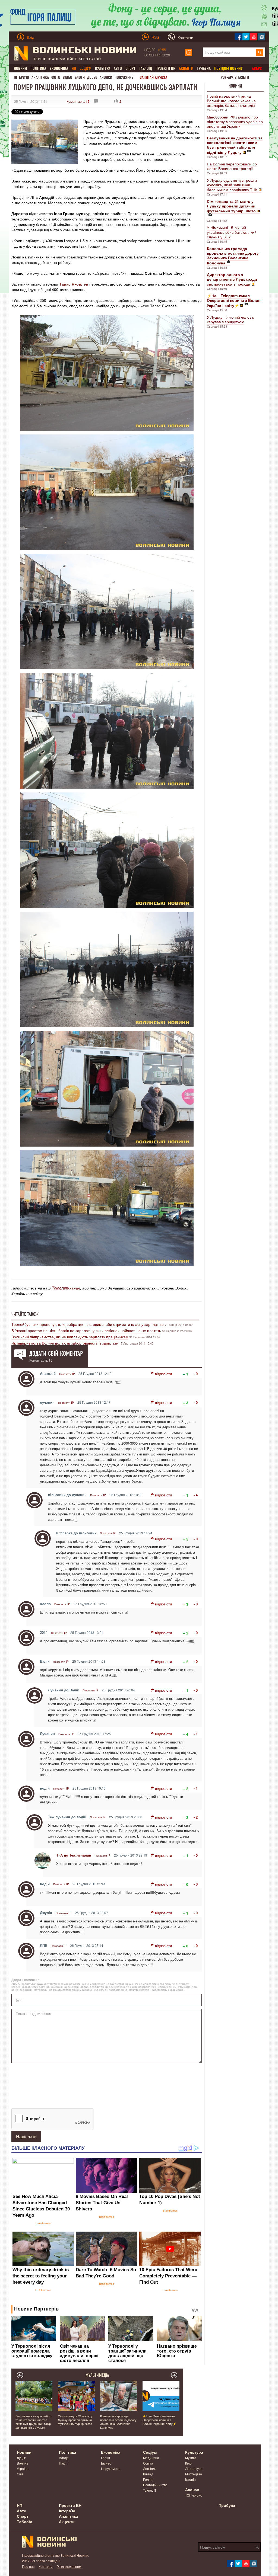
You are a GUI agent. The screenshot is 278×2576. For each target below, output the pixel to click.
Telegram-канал (66, 1288)
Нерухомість (111, 2468)
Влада (64, 2458)
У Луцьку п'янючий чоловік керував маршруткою (230, 319)
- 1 (196, 1734)
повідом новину (228, 68)
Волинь (23, 2463)
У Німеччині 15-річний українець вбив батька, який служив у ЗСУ (232, 232)
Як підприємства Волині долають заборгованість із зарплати (65, 1343)
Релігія (148, 2479)
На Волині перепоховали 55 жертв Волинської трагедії (232, 166)
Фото (56, 77)
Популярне (124, 77)
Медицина (151, 2458)
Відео (67, 77)
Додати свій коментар (56, 1353)
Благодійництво (155, 2485)
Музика (191, 2458)
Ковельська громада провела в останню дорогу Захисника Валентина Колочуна (118, 2422)
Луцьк (21, 2458)
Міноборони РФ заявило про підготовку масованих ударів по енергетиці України (235, 121)
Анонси (106, 77)
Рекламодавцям (69, 2566)
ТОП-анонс (194, 2495)
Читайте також (25, 1314)
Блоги (80, 77)
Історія (190, 2479)
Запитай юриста (154, 77)
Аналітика (40, 77)
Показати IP (67, 1374)
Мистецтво (194, 2474)
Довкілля (150, 2468)
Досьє (92, 77)
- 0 (196, 1374)
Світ (20, 2474)
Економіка (59, 68)
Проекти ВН (165, 68)
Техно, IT (150, 2490)
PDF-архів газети (235, 77)
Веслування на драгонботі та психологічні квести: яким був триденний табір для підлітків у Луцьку (33, 2422)
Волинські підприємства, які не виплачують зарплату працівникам (70, 1337)
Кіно (188, 2463)
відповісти (163, 1374)
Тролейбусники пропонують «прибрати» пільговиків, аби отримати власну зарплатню (88, 1324)
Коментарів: (78, 101)
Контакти (46, 2566)
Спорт (130, 68)
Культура (103, 68)
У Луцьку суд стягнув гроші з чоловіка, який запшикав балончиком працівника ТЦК (232, 185)
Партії (64, 2463)
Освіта (148, 2463)
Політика (38, 68)
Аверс (257, 68)
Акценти (67, 2521)
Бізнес (106, 2463)
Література (194, 2468)
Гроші (105, 2458)
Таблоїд (146, 68)
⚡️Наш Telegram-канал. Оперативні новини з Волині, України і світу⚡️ (159, 2420)
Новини (20, 68)
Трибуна (204, 68)
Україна (23, 2468)
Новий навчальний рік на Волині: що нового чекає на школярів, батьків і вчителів (231, 101)
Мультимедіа (97, 2375)
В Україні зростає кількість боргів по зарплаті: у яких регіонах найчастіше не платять (86, 1330)
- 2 (196, 1817)
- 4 (196, 1495)
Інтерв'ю (21, 77)
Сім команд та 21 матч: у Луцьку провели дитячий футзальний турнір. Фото (75, 2420)
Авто (118, 68)
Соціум (150, 2452)
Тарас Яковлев (74, 284)
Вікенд (148, 2474)
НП (20, 2505)
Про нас (28, 2566)
